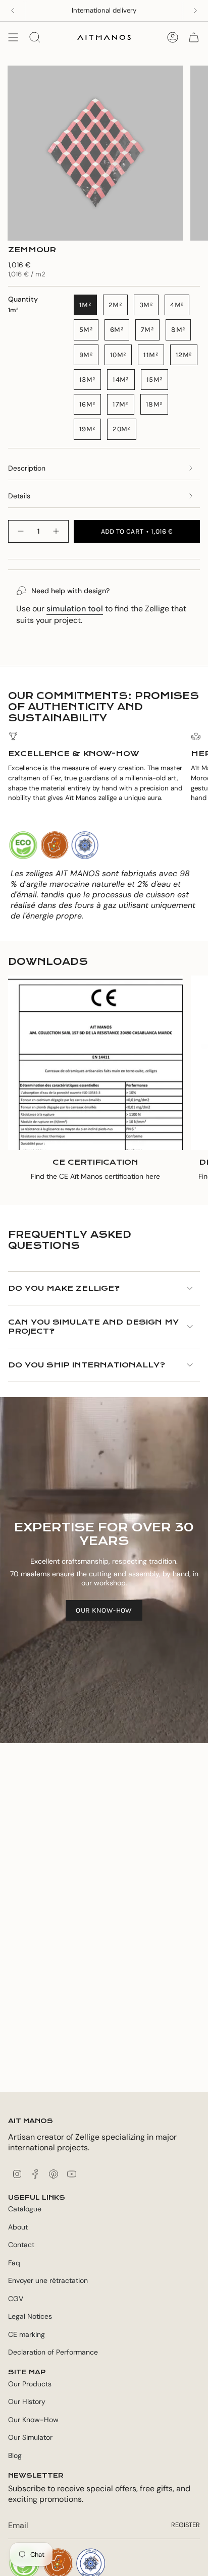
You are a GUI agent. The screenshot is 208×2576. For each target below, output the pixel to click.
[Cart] (194, 37)
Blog (15, 2455)
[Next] (195, 11)
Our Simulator (30, 2437)
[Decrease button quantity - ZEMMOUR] (20, 531)
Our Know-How (33, 2420)
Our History (27, 2401)
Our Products (30, 2384)
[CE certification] (95, 1063)
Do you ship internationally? (87, 1365)
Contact (21, 2245)
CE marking (27, 2334)
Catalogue (25, 2209)
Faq (14, 2263)
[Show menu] (13, 37)
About (18, 2227)
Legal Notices (30, 2316)
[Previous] (13, 11)
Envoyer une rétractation (48, 2280)
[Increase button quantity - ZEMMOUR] (57, 531)
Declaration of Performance (53, 2352)
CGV (16, 2299)
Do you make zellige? (64, 1288)
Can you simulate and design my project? (93, 1327)
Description (27, 468)
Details (19, 496)
